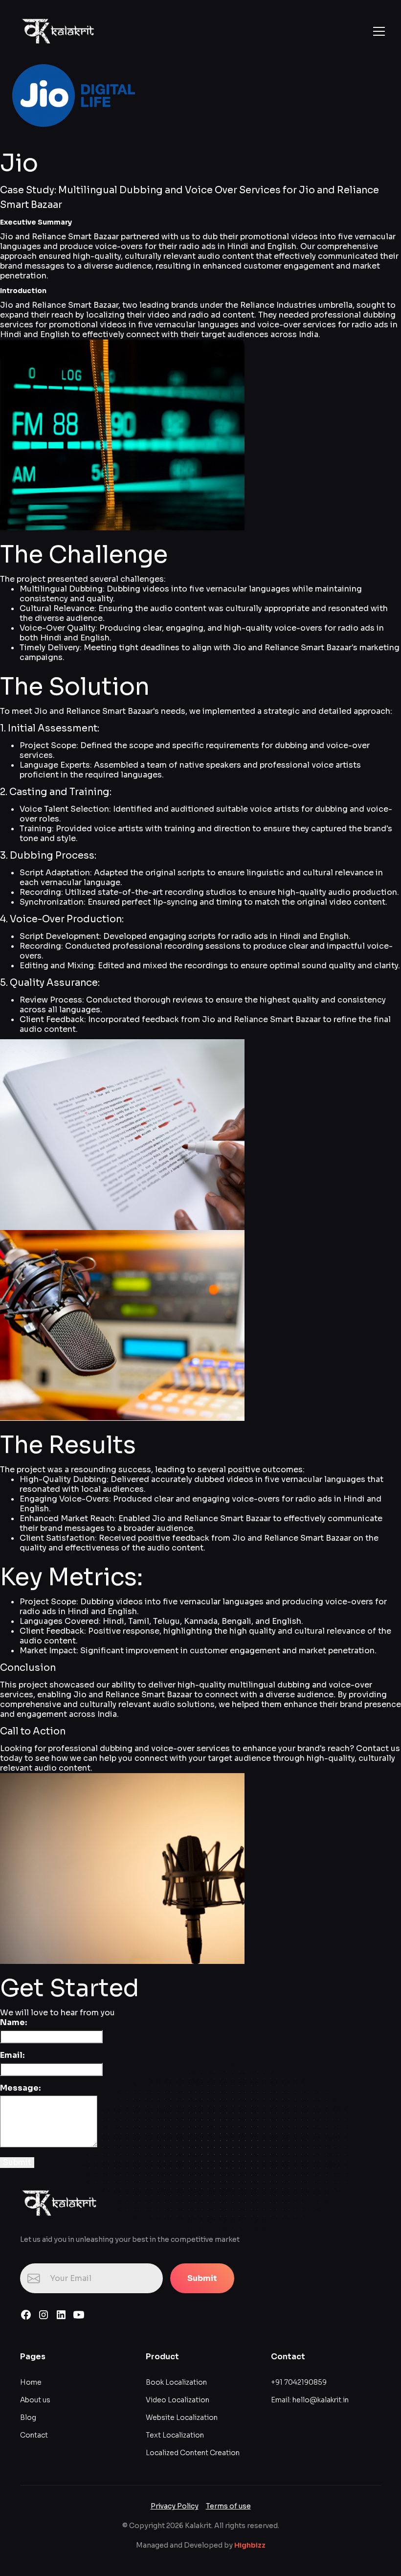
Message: (20, 2088)
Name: (13, 2023)
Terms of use (228, 2506)
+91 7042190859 (299, 2382)
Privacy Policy (175, 2506)
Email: (12, 2055)
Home (31, 2382)
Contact (34, 2435)
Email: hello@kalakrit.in (310, 2400)
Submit (202, 2278)
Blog (28, 2417)
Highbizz (250, 2545)
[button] (377, 31)
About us (35, 2400)
